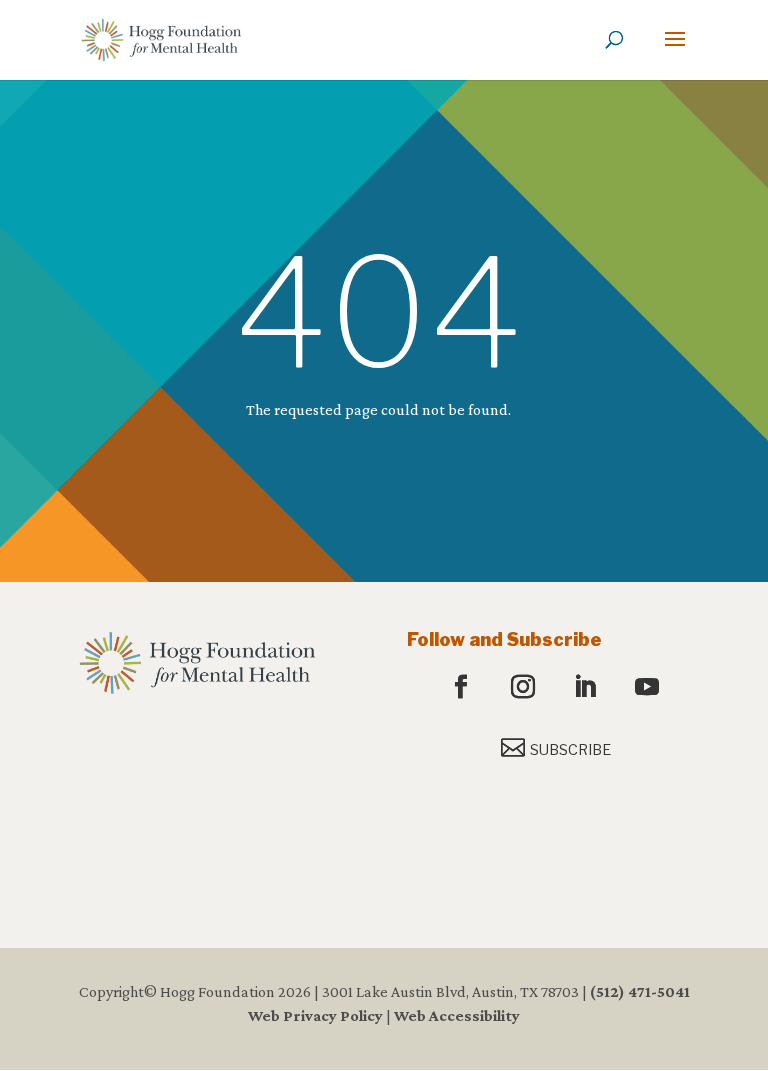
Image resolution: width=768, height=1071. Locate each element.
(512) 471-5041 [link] (640, 991)
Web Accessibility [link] (457, 1015)
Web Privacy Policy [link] (315, 1015)
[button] (675, 52)
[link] (161, 38)
